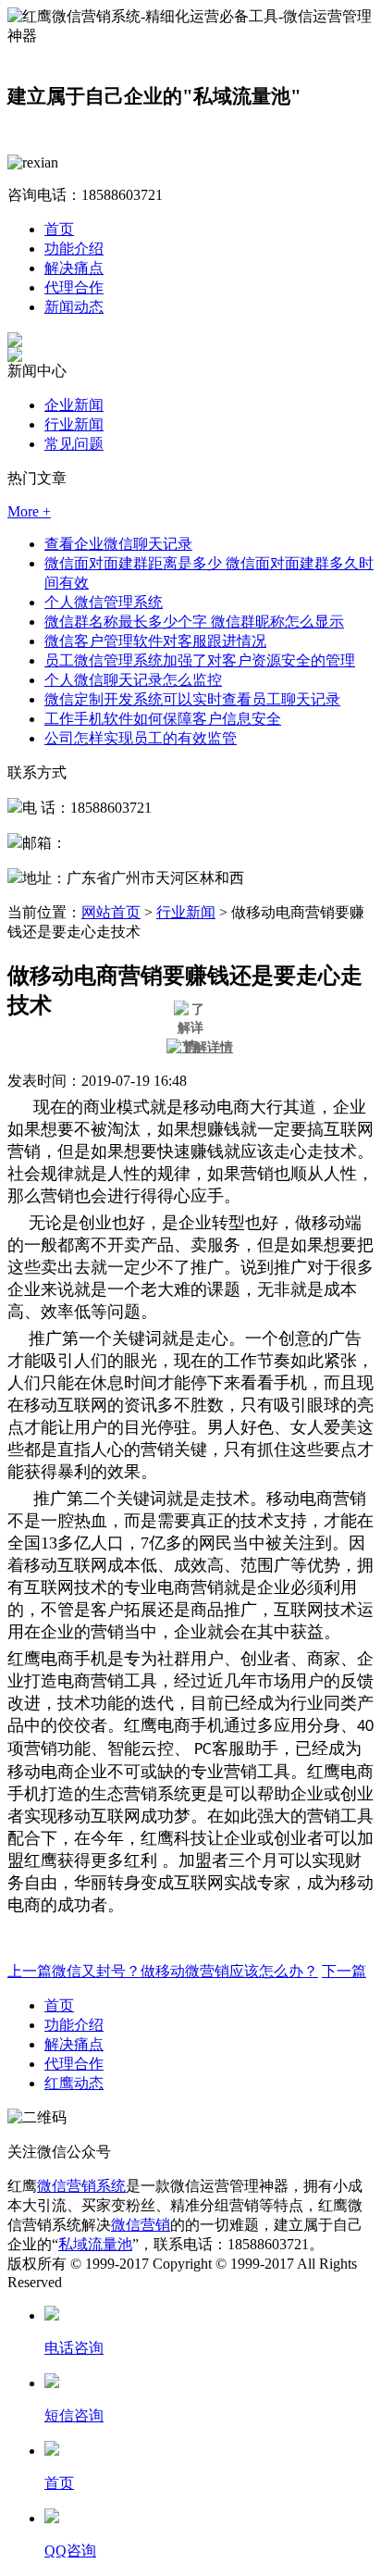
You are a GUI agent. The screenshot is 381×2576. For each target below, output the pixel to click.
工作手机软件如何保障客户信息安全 (163, 719)
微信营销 (141, 2225)
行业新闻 (74, 424)
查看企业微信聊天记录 (118, 544)
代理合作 (74, 287)
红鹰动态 (74, 2083)
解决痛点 (74, 268)
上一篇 (163, 1971)
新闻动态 (74, 307)
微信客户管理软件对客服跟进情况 (155, 641)
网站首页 (111, 912)
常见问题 (74, 444)
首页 (59, 229)
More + (29, 511)
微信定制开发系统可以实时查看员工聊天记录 (192, 699)
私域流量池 (95, 2244)
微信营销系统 (81, 2186)
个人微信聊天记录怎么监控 (133, 680)
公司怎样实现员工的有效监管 (141, 738)
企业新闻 (74, 405)
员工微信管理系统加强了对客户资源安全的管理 (200, 660)
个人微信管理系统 (104, 602)
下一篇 (344, 1971)
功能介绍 (74, 249)
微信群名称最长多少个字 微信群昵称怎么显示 (194, 622)
